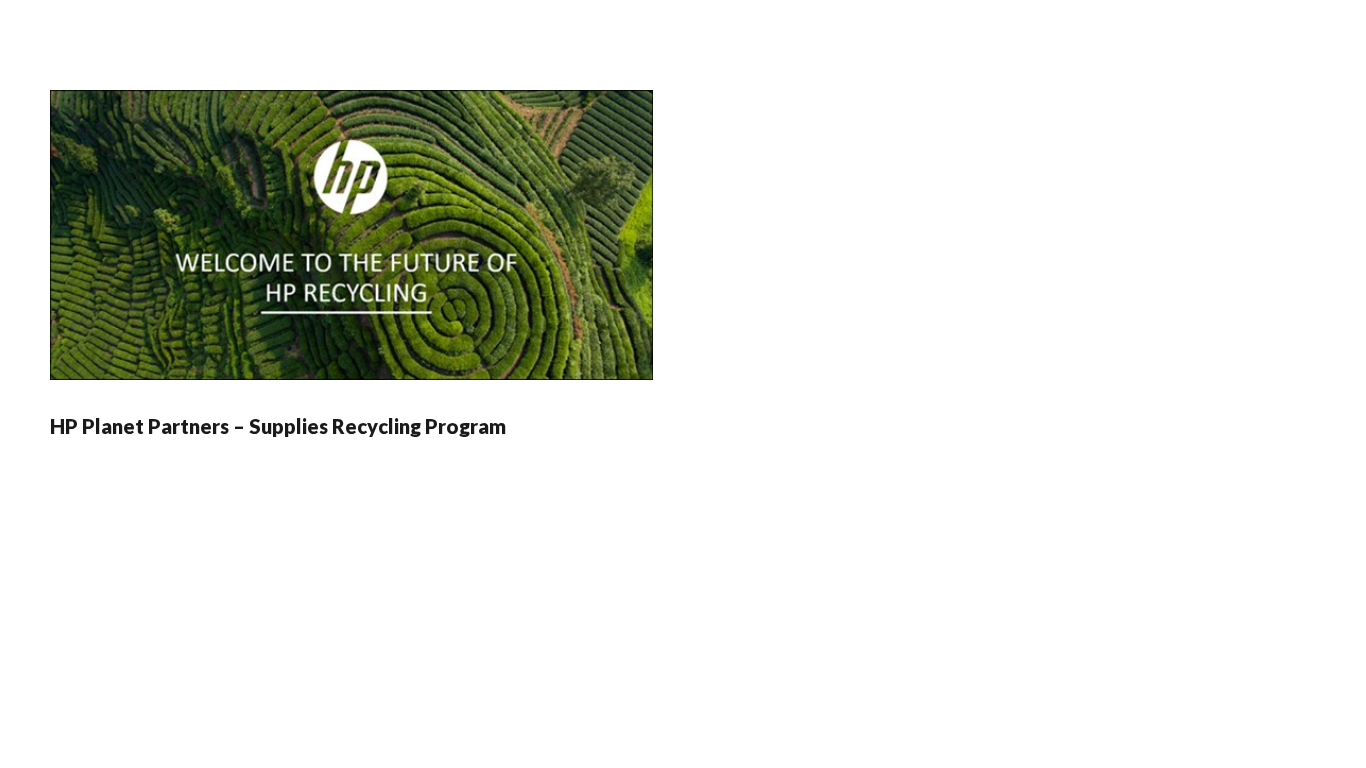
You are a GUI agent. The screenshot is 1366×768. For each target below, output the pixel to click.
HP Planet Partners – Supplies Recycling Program (278, 426)
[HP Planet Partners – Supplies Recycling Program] (351, 235)
